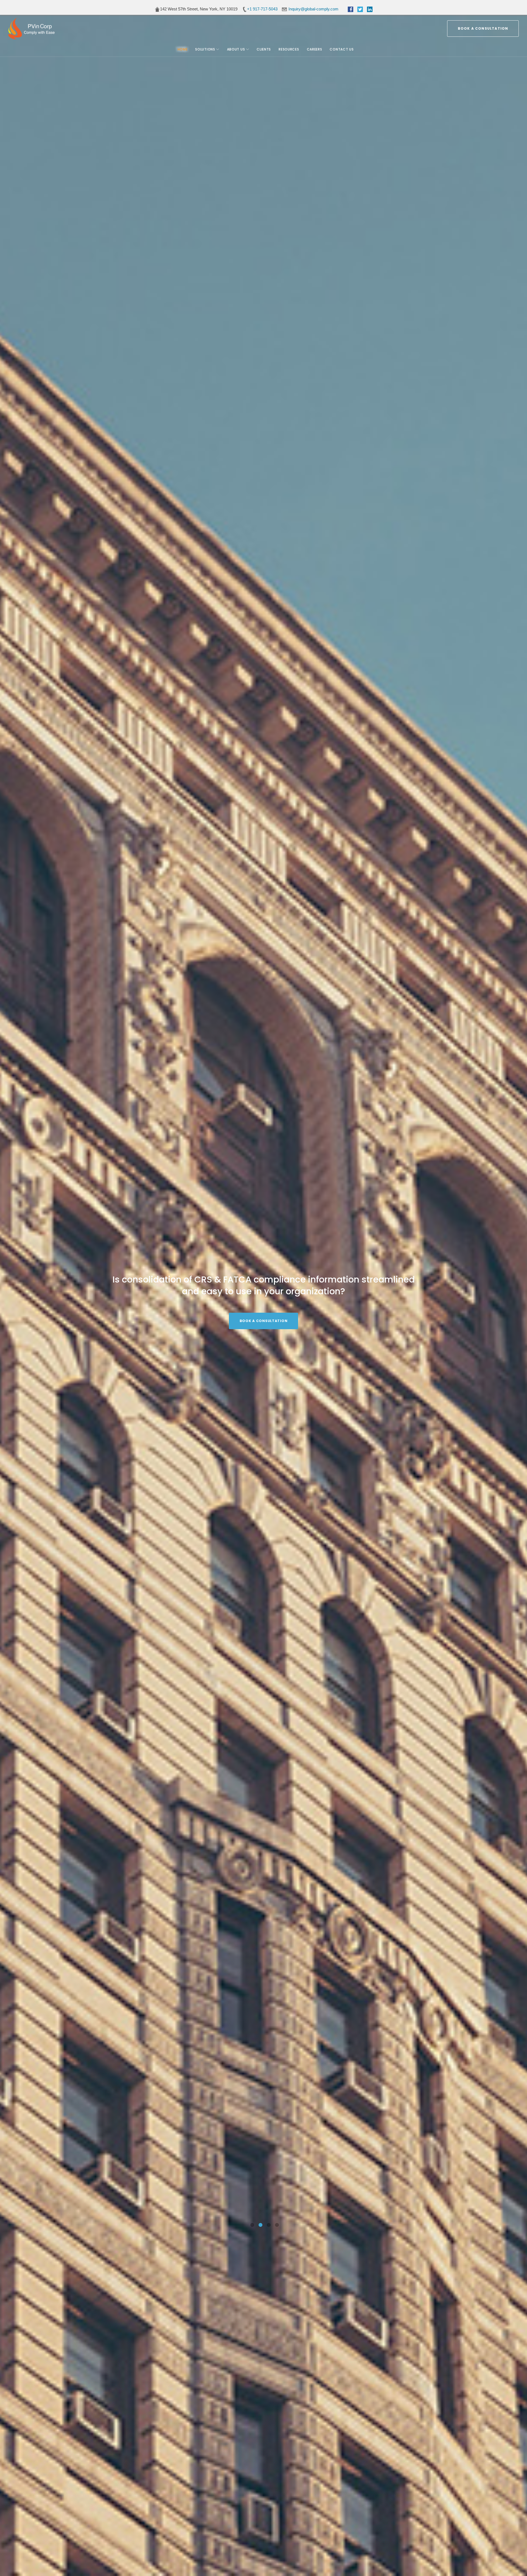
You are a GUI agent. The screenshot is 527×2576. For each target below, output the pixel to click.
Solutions (205, 49)
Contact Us (342, 49)
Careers (315, 49)
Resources (289, 49)
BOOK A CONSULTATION (483, 28)
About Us (236, 49)
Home (183, 49)
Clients (264, 49)
